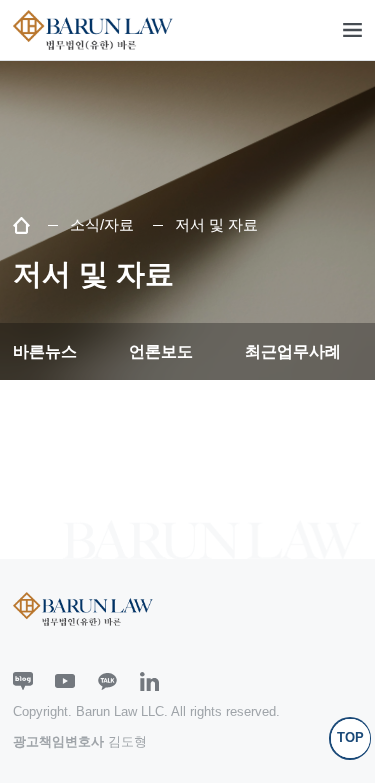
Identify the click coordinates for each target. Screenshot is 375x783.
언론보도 (161, 351)
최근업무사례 (293, 351)
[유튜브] (65, 682)
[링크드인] (150, 682)
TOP (350, 737)
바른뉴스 (45, 351)
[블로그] (23, 682)
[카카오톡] (108, 682)
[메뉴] (353, 30)
